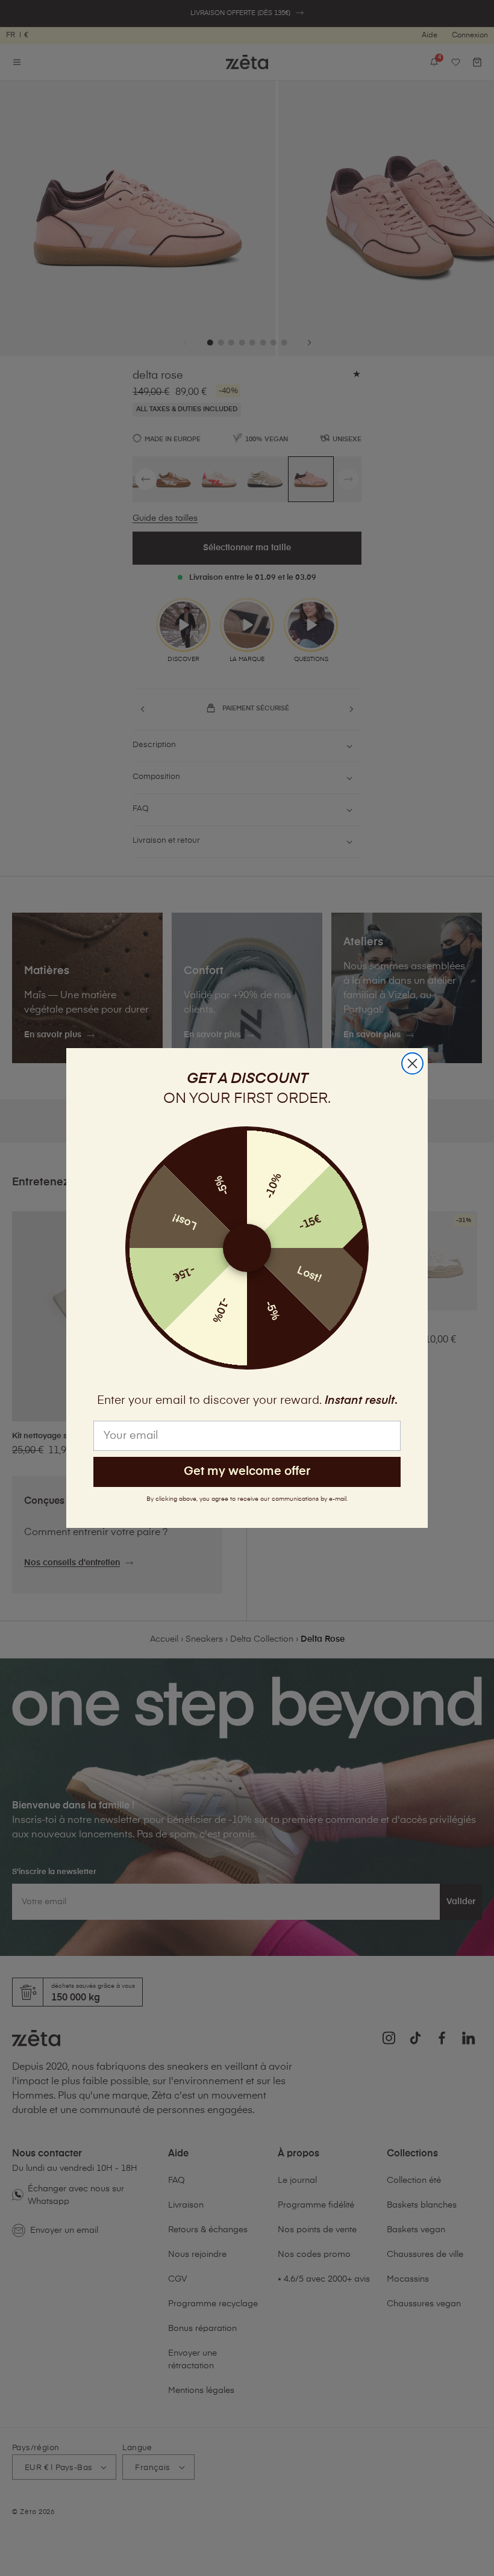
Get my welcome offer (247, 1472)
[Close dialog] (412, 1063)
